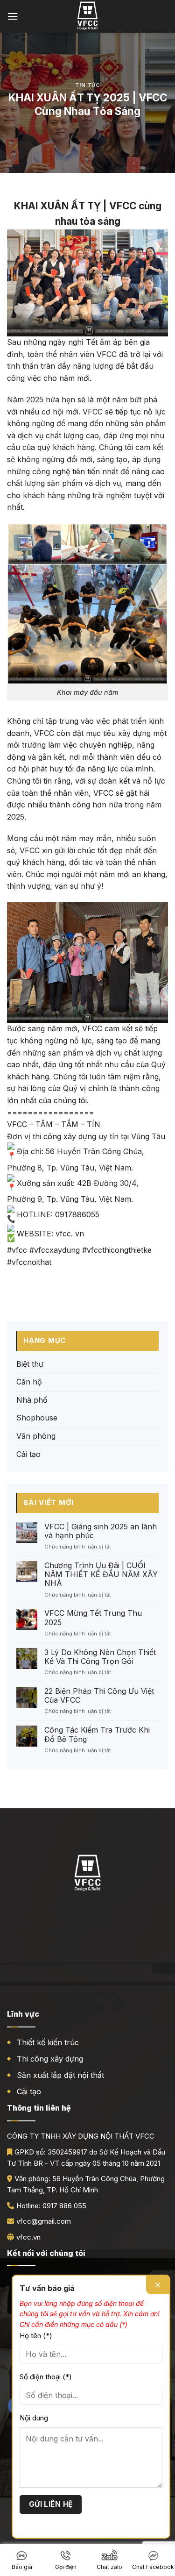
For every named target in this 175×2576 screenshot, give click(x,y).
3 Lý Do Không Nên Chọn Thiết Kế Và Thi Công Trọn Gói (100, 1657)
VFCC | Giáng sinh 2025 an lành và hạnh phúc (101, 1531)
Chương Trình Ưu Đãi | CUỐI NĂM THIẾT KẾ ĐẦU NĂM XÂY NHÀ (101, 1574)
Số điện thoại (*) (46, 2377)
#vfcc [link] (17, 1250)
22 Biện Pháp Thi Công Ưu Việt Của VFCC (99, 1696)
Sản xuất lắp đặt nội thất (60, 2075)
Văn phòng (36, 1436)
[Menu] (13, 16)
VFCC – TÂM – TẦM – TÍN (54, 1124)
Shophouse (37, 1418)
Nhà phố (32, 1400)
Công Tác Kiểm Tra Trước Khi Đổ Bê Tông (97, 1734)
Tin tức (88, 85)
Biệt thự (30, 1364)
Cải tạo (28, 1454)
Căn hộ (29, 1382)
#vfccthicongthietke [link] (117, 1250)
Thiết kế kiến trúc (48, 2042)
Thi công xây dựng (50, 2059)
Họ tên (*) (36, 2336)
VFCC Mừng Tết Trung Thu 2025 (93, 1618)
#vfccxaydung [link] (55, 1250)
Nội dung (34, 2418)
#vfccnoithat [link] (29, 1262)
